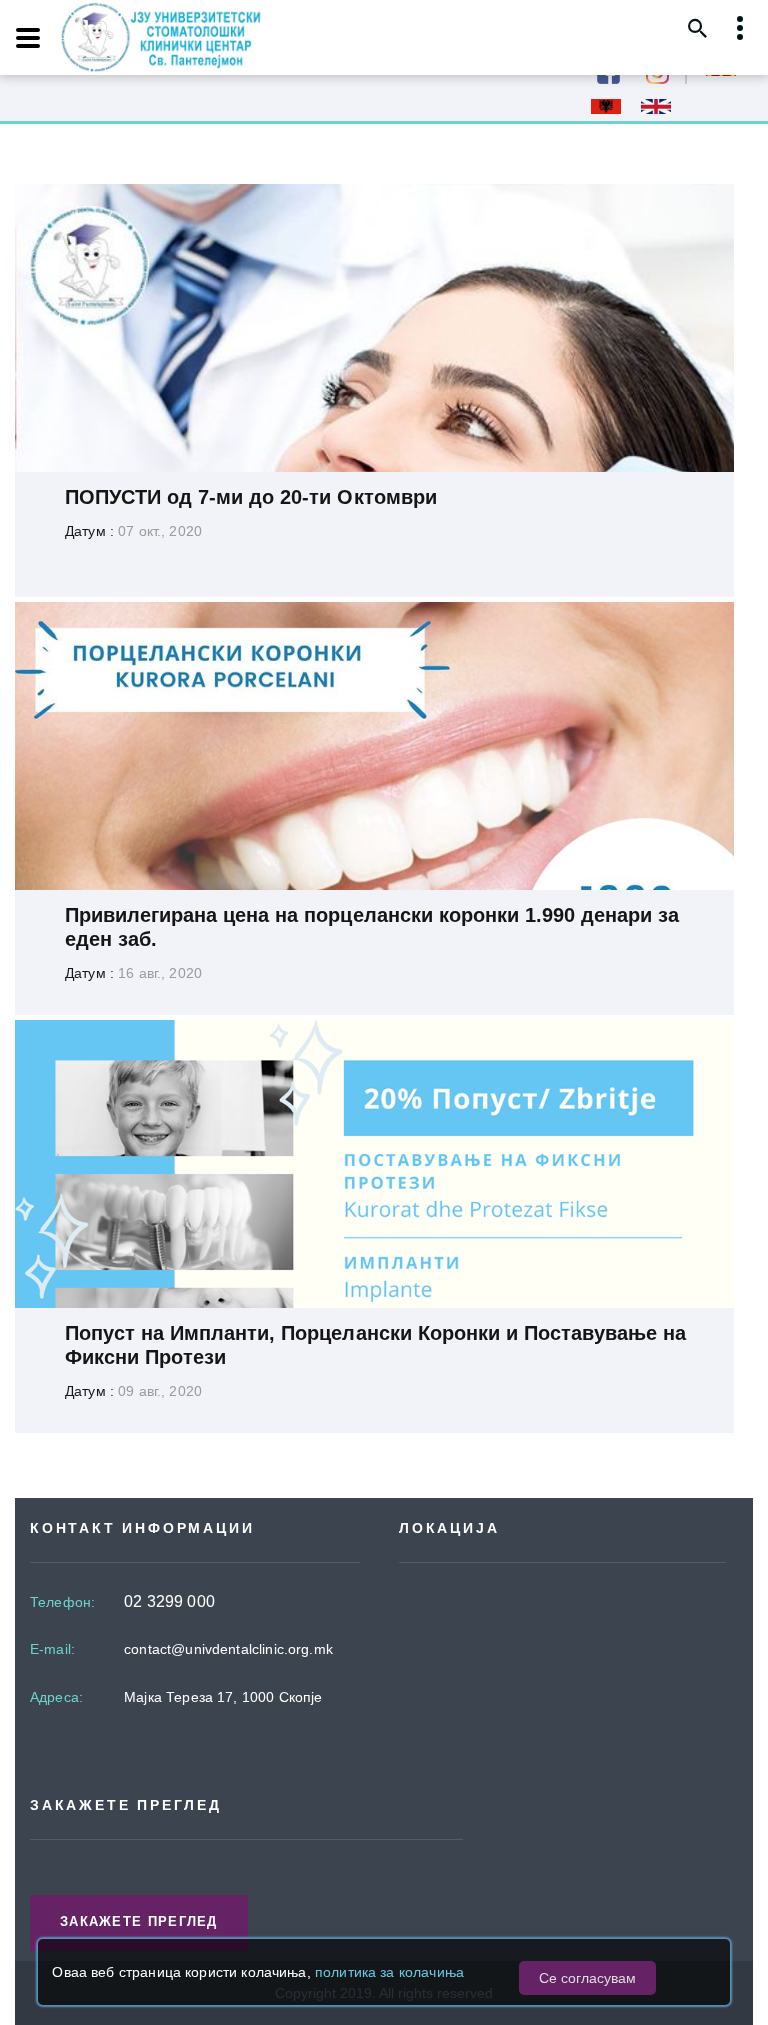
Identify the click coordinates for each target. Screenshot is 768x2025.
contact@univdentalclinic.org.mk (228, 1649)
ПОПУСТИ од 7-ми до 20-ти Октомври (251, 497)
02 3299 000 (169, 1601)
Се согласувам (587, 1978)
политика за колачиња (389, 1972)
